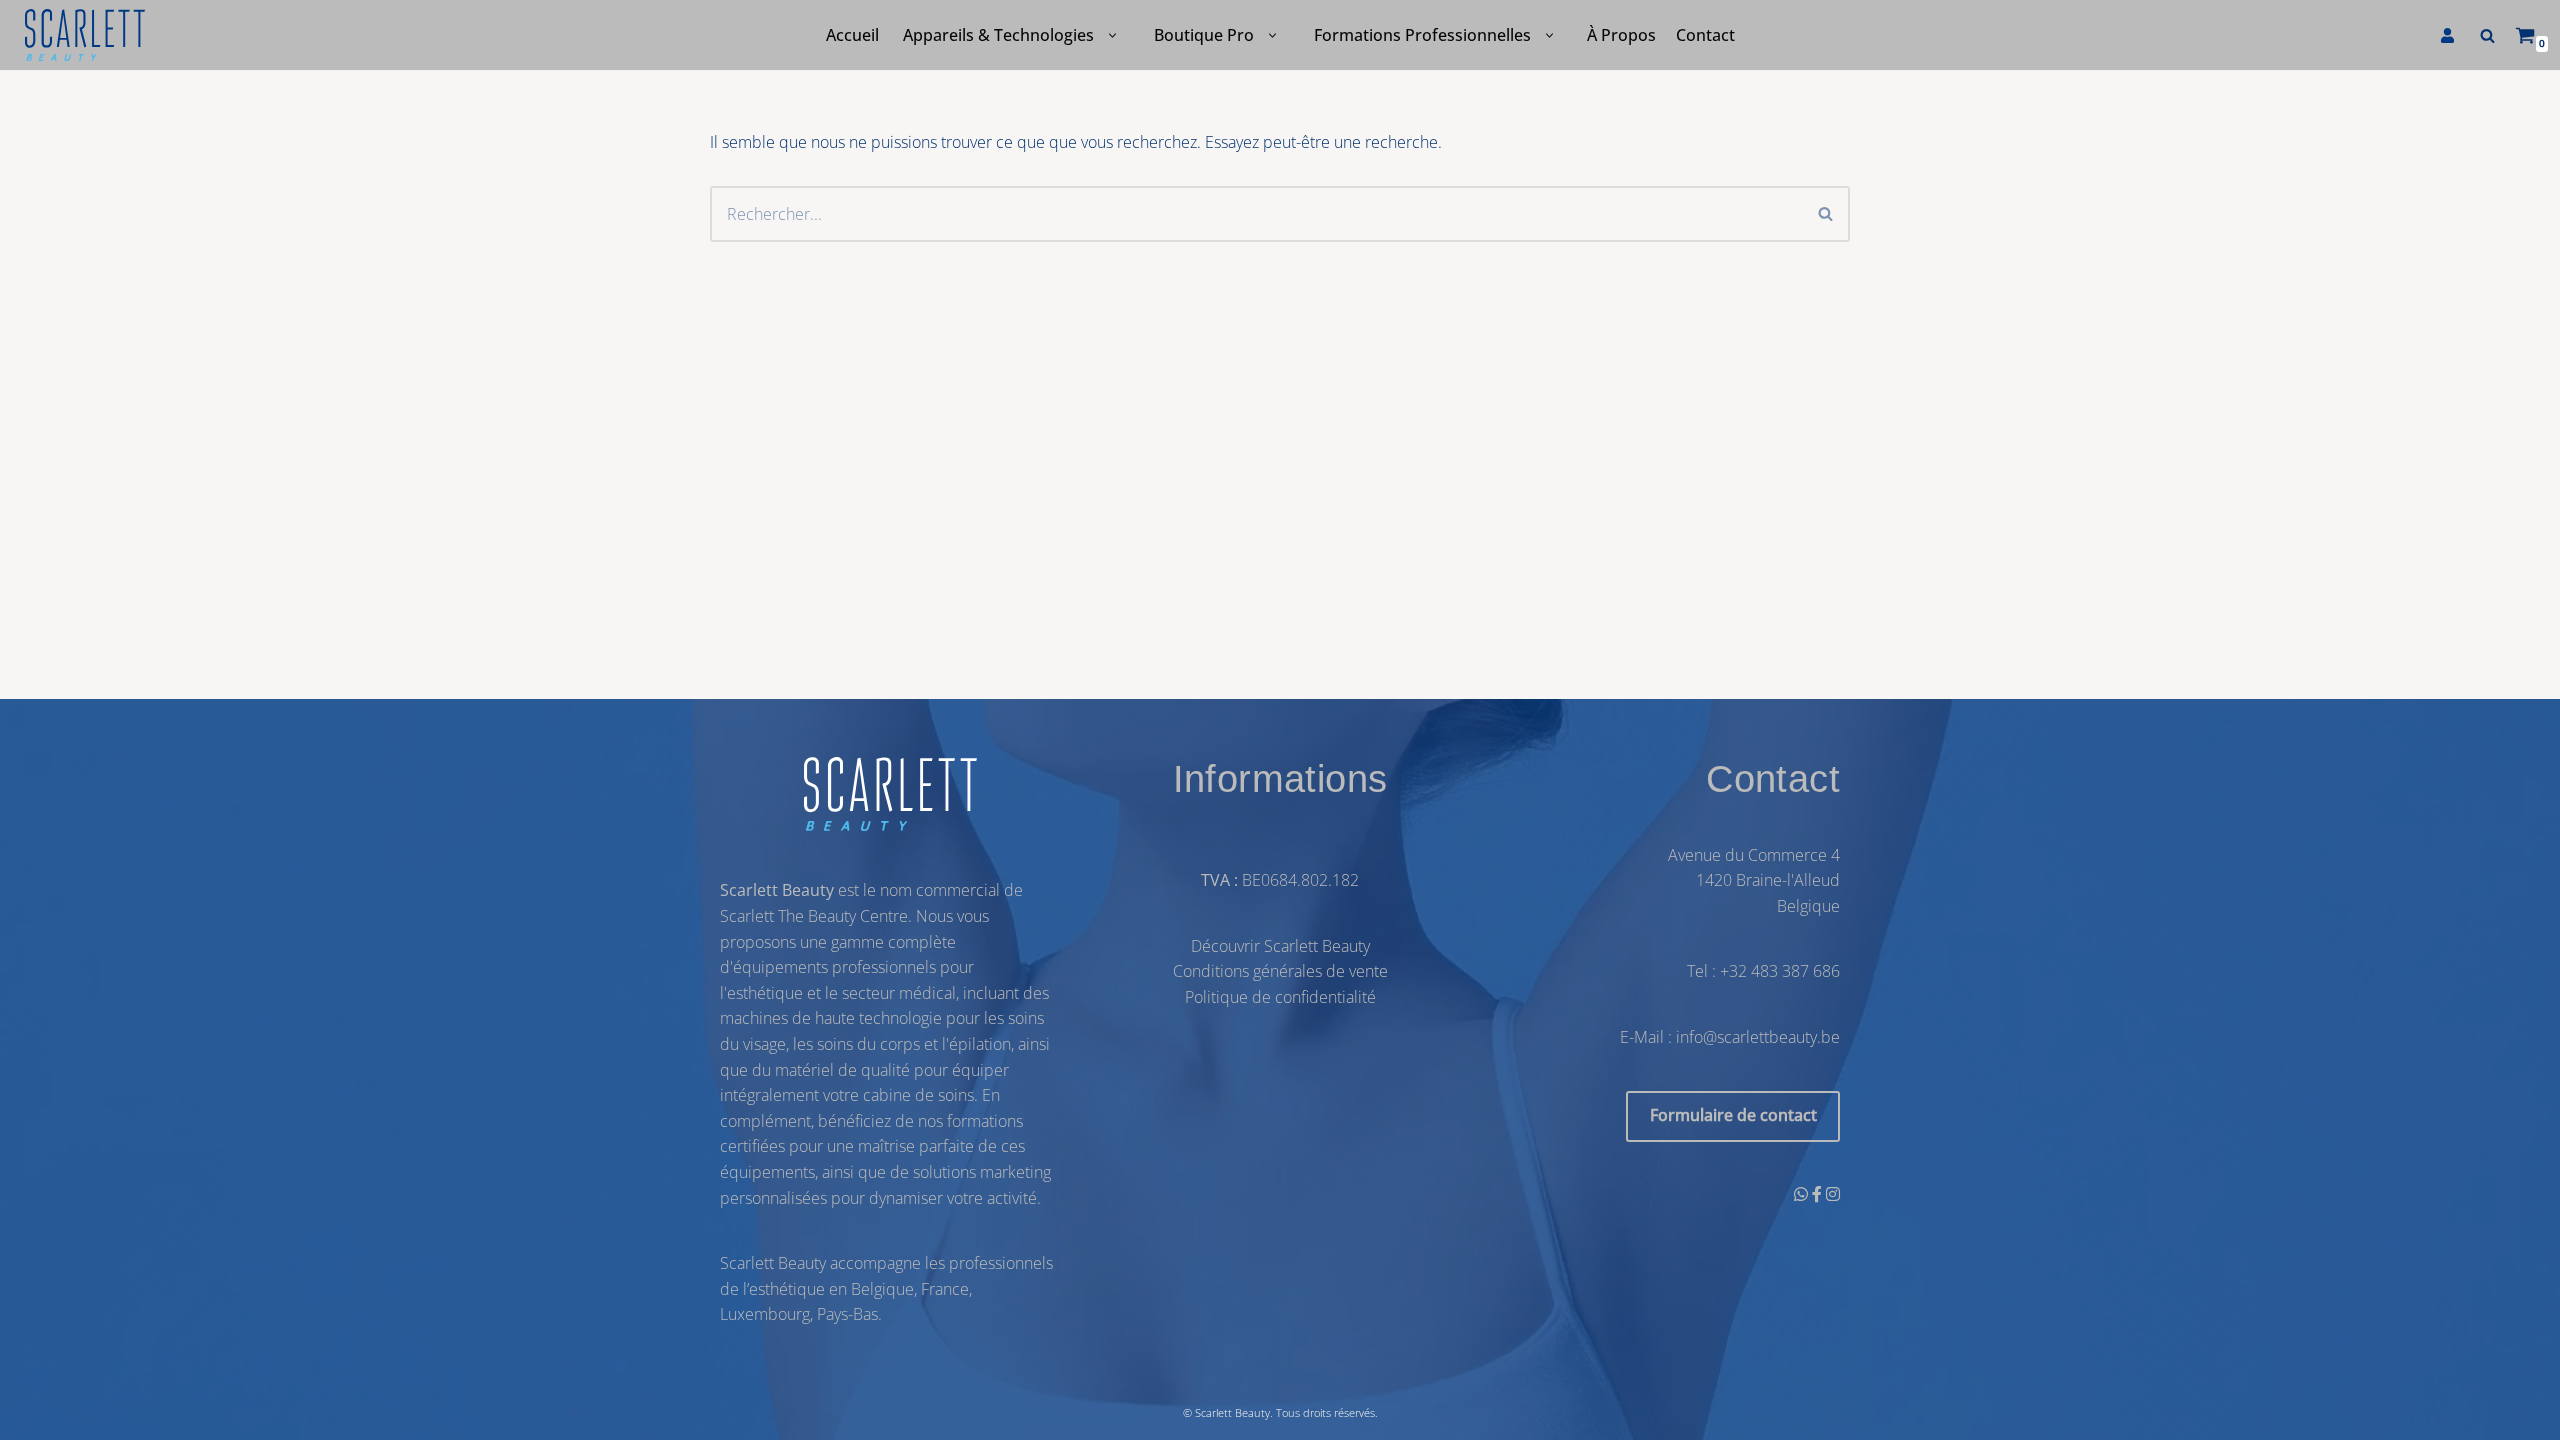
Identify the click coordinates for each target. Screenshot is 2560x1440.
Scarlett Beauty (1232, 1412)
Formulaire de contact (1733, 1116)
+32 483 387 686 (1780, 972)
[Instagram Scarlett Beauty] (1833, 1194)
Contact (1705, 35)
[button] (1112, 35)
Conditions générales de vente (1280, 972)
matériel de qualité (842, 1070)
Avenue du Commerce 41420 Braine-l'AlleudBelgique (1754, 880)
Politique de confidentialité (1280, 997)
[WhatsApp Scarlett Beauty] (1803, 1194)
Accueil (852, 35)
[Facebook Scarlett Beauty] (1819, 1194)
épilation (980, 1044)
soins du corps (868, 1044)
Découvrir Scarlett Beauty (1280, 946)
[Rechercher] (2487, 35)
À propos (1621, 35)
